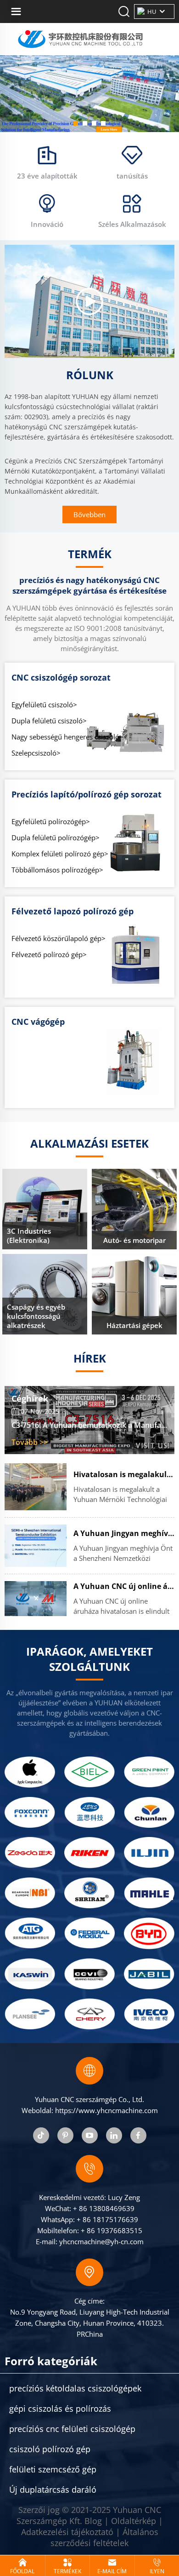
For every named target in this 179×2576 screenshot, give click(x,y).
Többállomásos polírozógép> (57, 870)
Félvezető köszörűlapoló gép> (59, 938)
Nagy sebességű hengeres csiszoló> (67, 737)
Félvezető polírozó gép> (49, 954)
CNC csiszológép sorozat (61, 677)
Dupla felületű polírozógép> (56, 837)
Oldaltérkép (134, 2521)
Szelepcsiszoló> (36, 753)
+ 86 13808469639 (104, 2208)
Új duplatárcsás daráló (53, 2489)
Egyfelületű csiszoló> (44, 705)
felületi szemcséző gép (53, 2469)
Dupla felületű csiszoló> (49, 721)
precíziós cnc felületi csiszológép (72, 2429)
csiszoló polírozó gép (50, 2449)
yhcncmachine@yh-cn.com (101, 2241)
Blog (93, 2521)
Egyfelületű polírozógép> (51, 821)
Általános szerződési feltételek (104, 2537)
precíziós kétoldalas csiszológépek (75, 2388)
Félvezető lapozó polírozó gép (73, 911)
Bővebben (89, 514)
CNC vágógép (38, 1022)
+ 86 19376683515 (112, 2230)
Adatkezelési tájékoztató (67, 2532)
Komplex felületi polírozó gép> (60, 854)
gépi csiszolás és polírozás (60, 2409)
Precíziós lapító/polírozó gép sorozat (87, 794)
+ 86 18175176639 (107, 2219)
